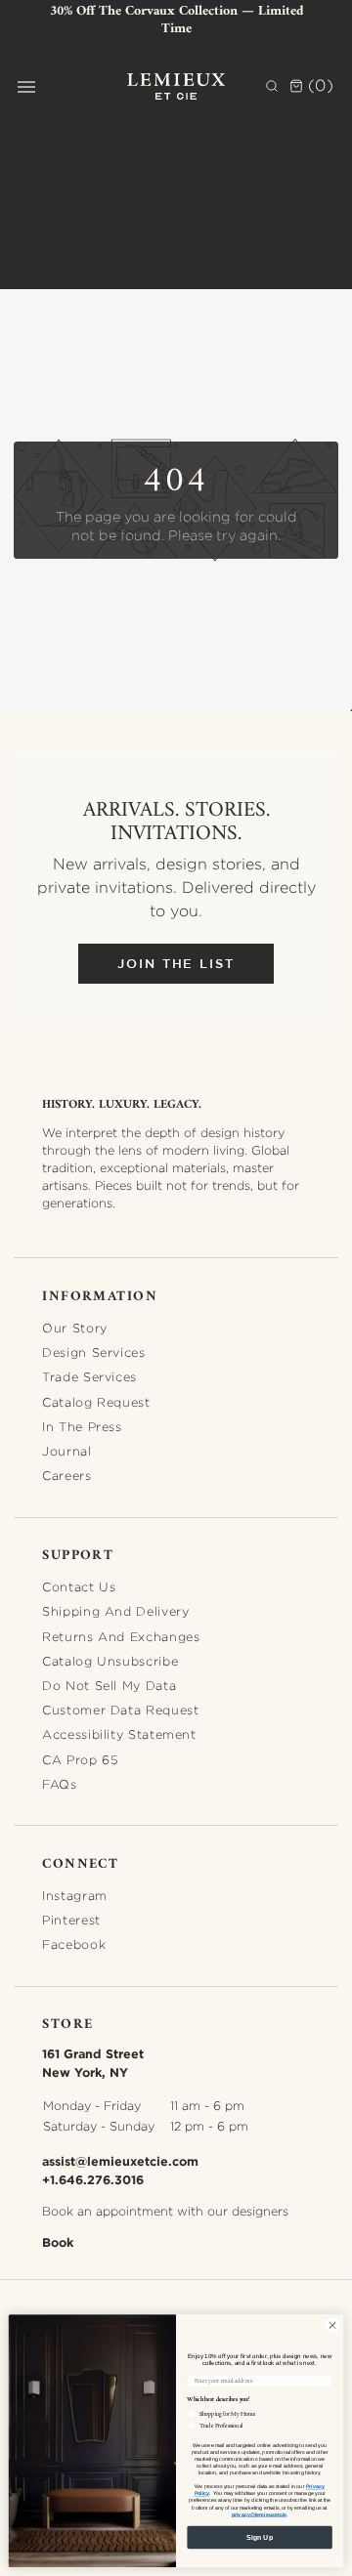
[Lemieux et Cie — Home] (176, 86)
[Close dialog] (332, 2325)
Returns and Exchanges (121, 1637)
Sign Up (260, 2537)
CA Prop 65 (80, 1760)
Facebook (74, 1944)
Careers (66, 1476)
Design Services (93, 1352)
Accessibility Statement (119, 1734)
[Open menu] (26, 87)
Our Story (75, 1328)
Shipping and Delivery (115, 1611)
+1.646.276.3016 (93, 2179)
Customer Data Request (120, 1710)
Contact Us (79, 1587)
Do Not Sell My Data (109, 1686)
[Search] (272, 86)
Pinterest (71, 1920)
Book (58, 2242)
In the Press (82, 1427)
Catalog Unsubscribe (110, 1661)
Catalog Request (96, 1402)
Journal (66, 1451)
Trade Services (89, 1377)
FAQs (60, 1784)
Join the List (176, 964)
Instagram (75, 1896)
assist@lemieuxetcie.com (120, 2161)
